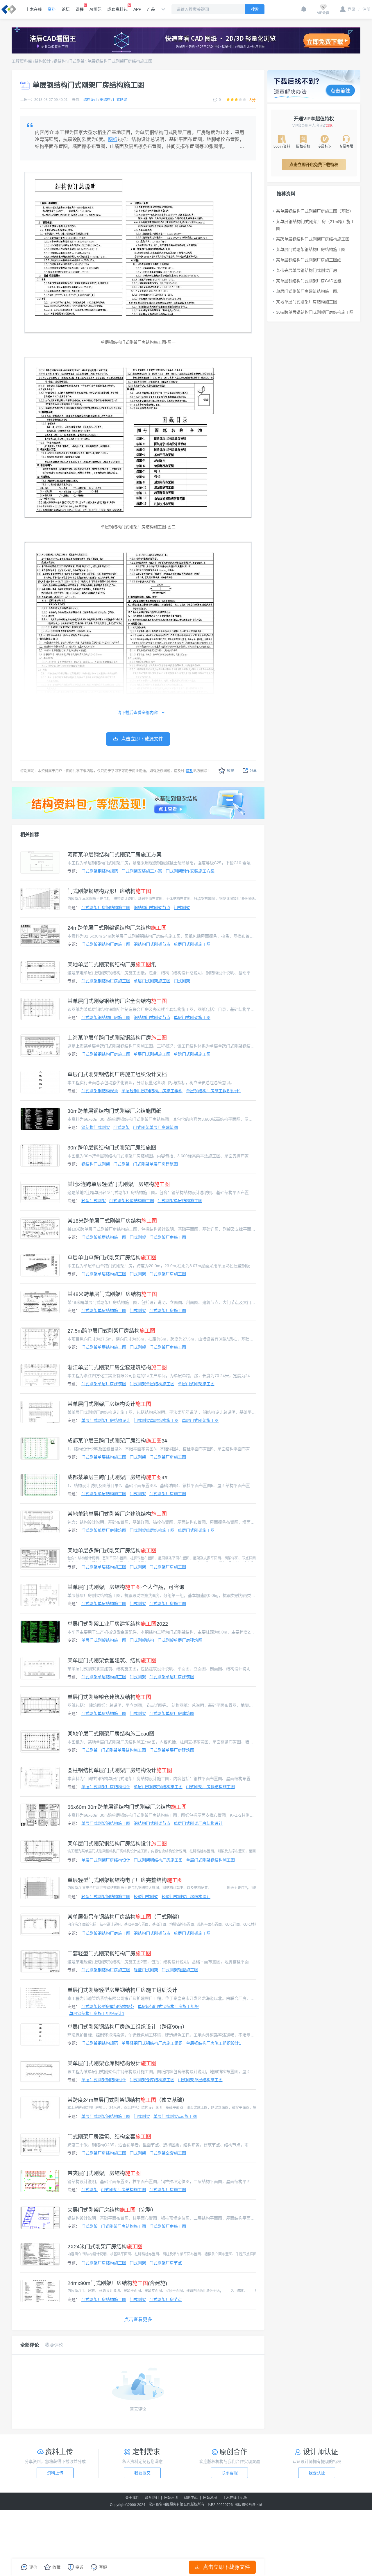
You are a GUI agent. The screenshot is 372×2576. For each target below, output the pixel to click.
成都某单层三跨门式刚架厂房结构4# (117, 1477)
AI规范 (95, 9)
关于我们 (132, 2498)
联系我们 (152, 2498)
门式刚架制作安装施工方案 (190, 871)
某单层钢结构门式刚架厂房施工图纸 (309, 260)
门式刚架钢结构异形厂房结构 (109, 891)
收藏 (230, 771)
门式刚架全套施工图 (168, 2153)
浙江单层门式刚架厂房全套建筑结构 (117, 1368)
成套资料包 (117, 9)
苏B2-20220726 (220, 2505)
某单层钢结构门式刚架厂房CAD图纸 (309, 281)
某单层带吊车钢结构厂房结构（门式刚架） (125, 1917)
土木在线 (34, 9)
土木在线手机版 (235, 2498)
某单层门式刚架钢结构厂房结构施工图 (311, 249)
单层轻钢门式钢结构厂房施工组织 (152, 1091)
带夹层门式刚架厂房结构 (104, 2173)
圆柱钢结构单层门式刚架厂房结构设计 (120, 1770)
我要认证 (317, 2473)
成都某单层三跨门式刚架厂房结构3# (117, 1441)
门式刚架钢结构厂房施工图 (106, 944)
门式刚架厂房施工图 (168, 1237)
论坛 (66, 9)
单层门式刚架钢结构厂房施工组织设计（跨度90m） (127, 2027)
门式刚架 (76, 61)
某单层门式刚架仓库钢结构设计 (112, 2063)
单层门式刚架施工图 (192, 944)
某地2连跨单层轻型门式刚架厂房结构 (119, 1184)
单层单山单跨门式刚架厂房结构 (112, 1258)
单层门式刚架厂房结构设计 (106, 1420)
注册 (364, 9)
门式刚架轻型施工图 (180, 1970)
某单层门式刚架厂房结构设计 (109, 1404)
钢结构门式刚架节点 (152, 908)
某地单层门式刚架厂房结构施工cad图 (111, 1734)
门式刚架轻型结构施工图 (132, 1201)
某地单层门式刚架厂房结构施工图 (307, 302)
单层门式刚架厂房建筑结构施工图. (307, 291)
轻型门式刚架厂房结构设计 (186, 1897)
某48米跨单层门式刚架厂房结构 (112, 1294)
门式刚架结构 (142, 1640)
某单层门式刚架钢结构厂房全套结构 (117, 1001)
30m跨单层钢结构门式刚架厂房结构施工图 (315, 312)
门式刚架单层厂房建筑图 (155, 1127)
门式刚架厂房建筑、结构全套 (109, 2137)
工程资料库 (22, 61)
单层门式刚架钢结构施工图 (158, 1787)
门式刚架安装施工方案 (142, 871)
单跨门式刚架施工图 (192, 1054)
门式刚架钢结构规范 (100, 871)
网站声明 (171, 2498)
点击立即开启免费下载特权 (314, 165)
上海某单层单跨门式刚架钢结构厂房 (117, 1038)
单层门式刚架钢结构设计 (104, 2080)
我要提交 (142, 2473)
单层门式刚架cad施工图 (175, 2116)
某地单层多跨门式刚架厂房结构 (112, 1551)
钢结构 (60, 61)
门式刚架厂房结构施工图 (104, 2153)
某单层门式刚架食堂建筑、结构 (112, 1661)
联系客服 (230, 2473)
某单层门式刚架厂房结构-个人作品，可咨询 (126, 1587)
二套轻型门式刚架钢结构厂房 (109, 1954)
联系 (189, 771)
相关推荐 (30, 834)
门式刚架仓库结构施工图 (152, 2080)
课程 (80, 9)
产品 (151, 9)
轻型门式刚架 (94, 1201)
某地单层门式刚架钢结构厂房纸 (112, 965)
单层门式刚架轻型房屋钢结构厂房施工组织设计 (122, 1990)
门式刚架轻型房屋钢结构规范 (108, 2006)
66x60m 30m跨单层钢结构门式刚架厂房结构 (127, 1807)
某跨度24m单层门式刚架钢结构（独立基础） (127, 2100)
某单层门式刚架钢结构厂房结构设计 (117, 1844)
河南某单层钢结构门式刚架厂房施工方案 (115, 855)
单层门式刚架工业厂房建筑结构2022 (118, 1624)
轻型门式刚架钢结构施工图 (106, 1897)
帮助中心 (191, 2498)
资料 (52, 9)
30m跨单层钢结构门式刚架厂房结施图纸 (114, 1111)
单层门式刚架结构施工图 (104, 1640)
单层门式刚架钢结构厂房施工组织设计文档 (117, 1074)
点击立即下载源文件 (226, 2567)
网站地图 (210, 2498)
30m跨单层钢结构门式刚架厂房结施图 (112, 1148)
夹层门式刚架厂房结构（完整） (112, 2210)
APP (137, 9)
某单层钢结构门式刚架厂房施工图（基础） (315, 211)
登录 (351, 9)
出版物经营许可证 (248, 2505)
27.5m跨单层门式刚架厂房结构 (111, 1331)
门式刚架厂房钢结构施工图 (106, 908)
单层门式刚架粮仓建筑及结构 (109, 1697)
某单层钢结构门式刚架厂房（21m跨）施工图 (315, 225)
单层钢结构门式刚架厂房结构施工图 (120, 61)
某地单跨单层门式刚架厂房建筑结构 (117, 1514)
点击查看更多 (138, 2319)
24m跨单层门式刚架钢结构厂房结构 (117, 928)
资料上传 (55, 2473)
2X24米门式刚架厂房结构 (105, 2247)
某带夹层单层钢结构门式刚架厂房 (307, 270)
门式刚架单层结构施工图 (180, 1201)
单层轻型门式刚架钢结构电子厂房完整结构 (125, 1880)
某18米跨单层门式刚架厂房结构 (112, 1221)
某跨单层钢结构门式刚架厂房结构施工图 (313, 239)
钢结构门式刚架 (96, 1127)
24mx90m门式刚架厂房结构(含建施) (117, 2283)
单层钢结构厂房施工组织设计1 (214, 1091)
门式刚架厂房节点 (166, 2263)
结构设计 (43, 61)
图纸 (113, 139)
